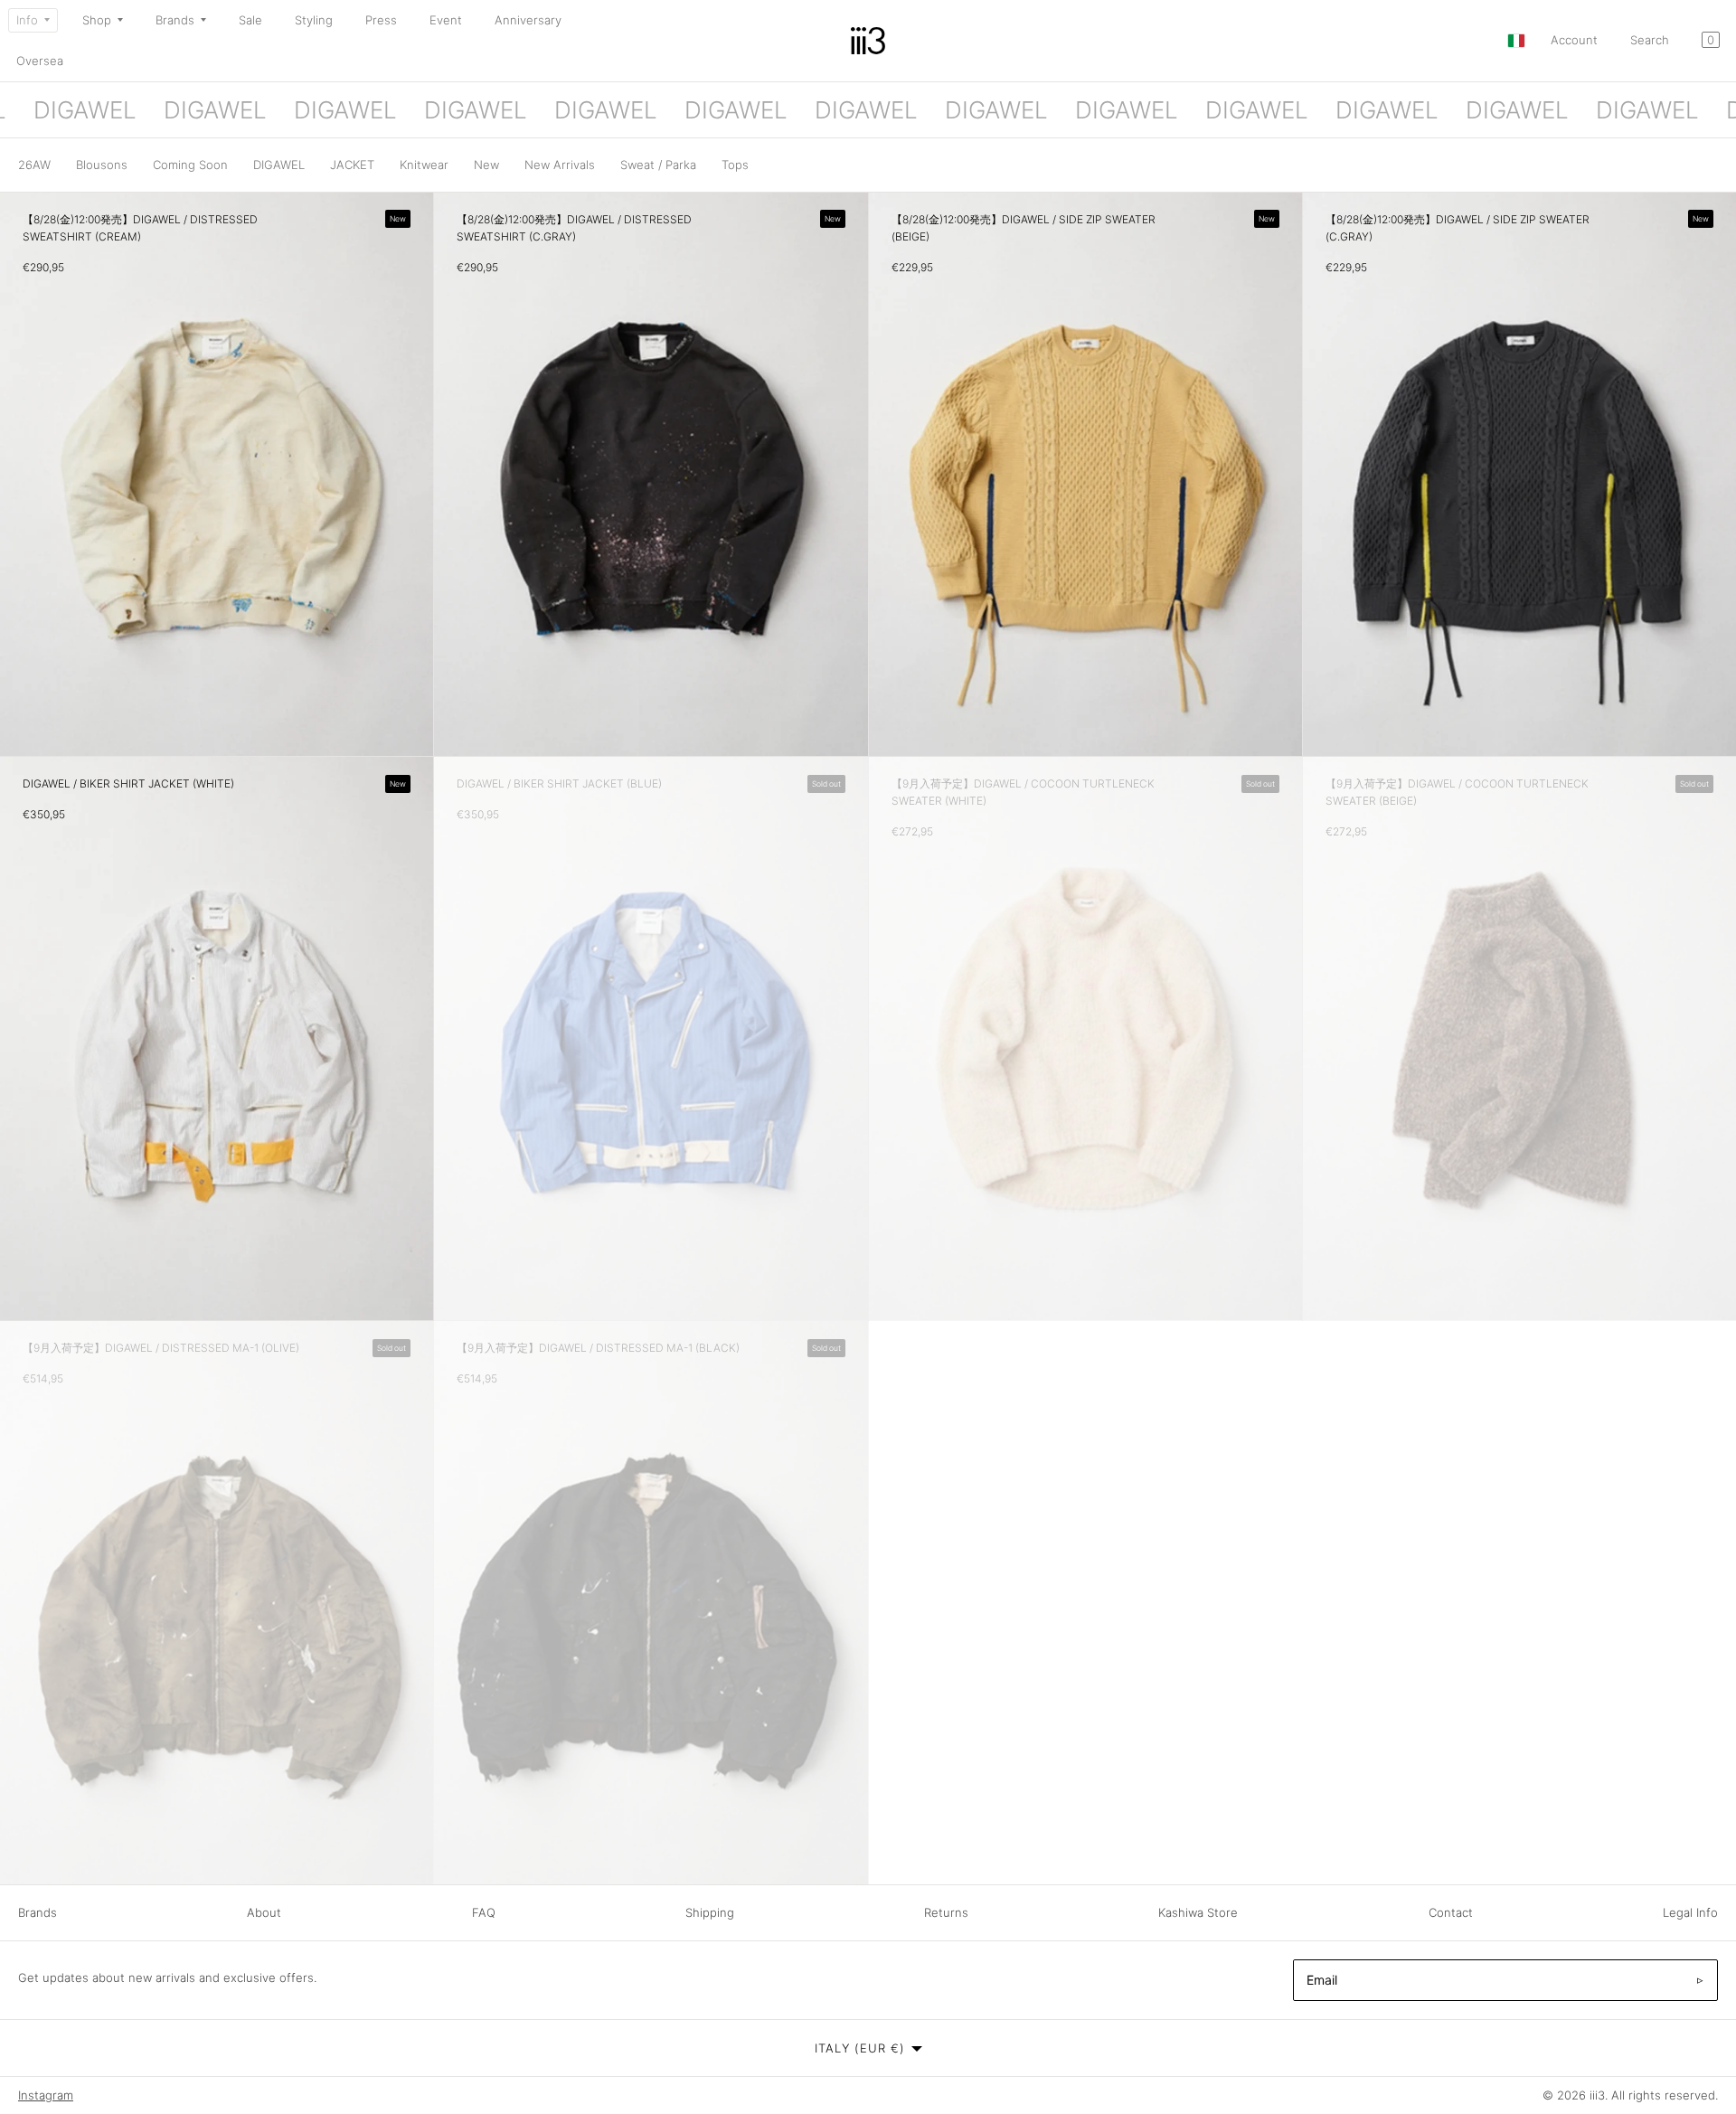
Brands (38, 1912)
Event (446, 20)
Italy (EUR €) (860, 2048)
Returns (946, 1912)
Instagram (46, 2095)
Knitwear (424, 165)
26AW (34, 165)
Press (381, 20)
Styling (314, 20)
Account (1574, 40)
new (486, 165)
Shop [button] (97, 20)
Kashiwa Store (1198, 1912)
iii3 (1597, 2095)
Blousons (102, 165)
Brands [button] (175, 20)
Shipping (710, 1912)
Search (1650, 40)
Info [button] (27, 20)
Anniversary (528, 20)
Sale (250, 20)
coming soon (190, 165)
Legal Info (1690, 1912)
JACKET (352, 165)
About (264, 1912)
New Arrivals (560, 165)
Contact (1451, 1912)
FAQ (484, 1912)
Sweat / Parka (658, 165)
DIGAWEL (279, 165)
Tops (735, 165)
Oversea (40, 61)
